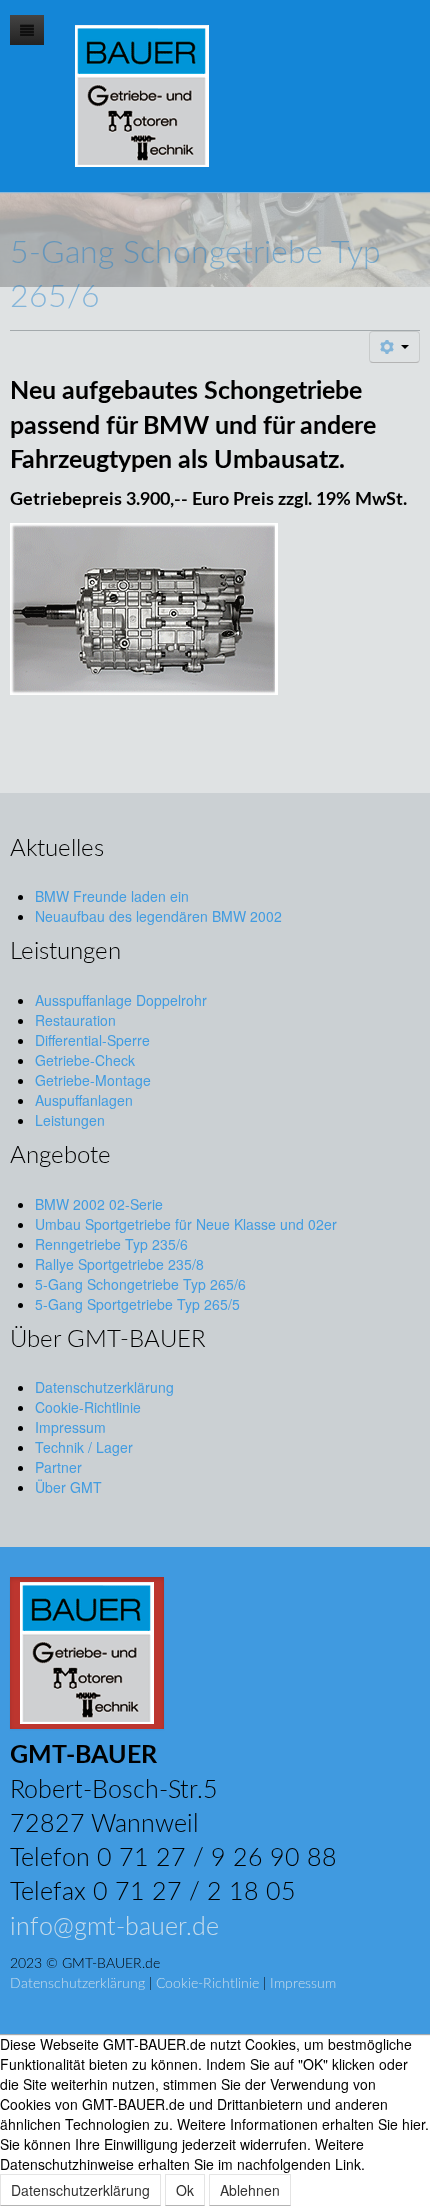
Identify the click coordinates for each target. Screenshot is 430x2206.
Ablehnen (250, 2190)
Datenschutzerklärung (77, 1984)
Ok (185, 2190)
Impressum (303, 1984)
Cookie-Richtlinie (207, 1984)
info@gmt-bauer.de (114, 1927)
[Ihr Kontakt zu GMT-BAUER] (87, 1651)
